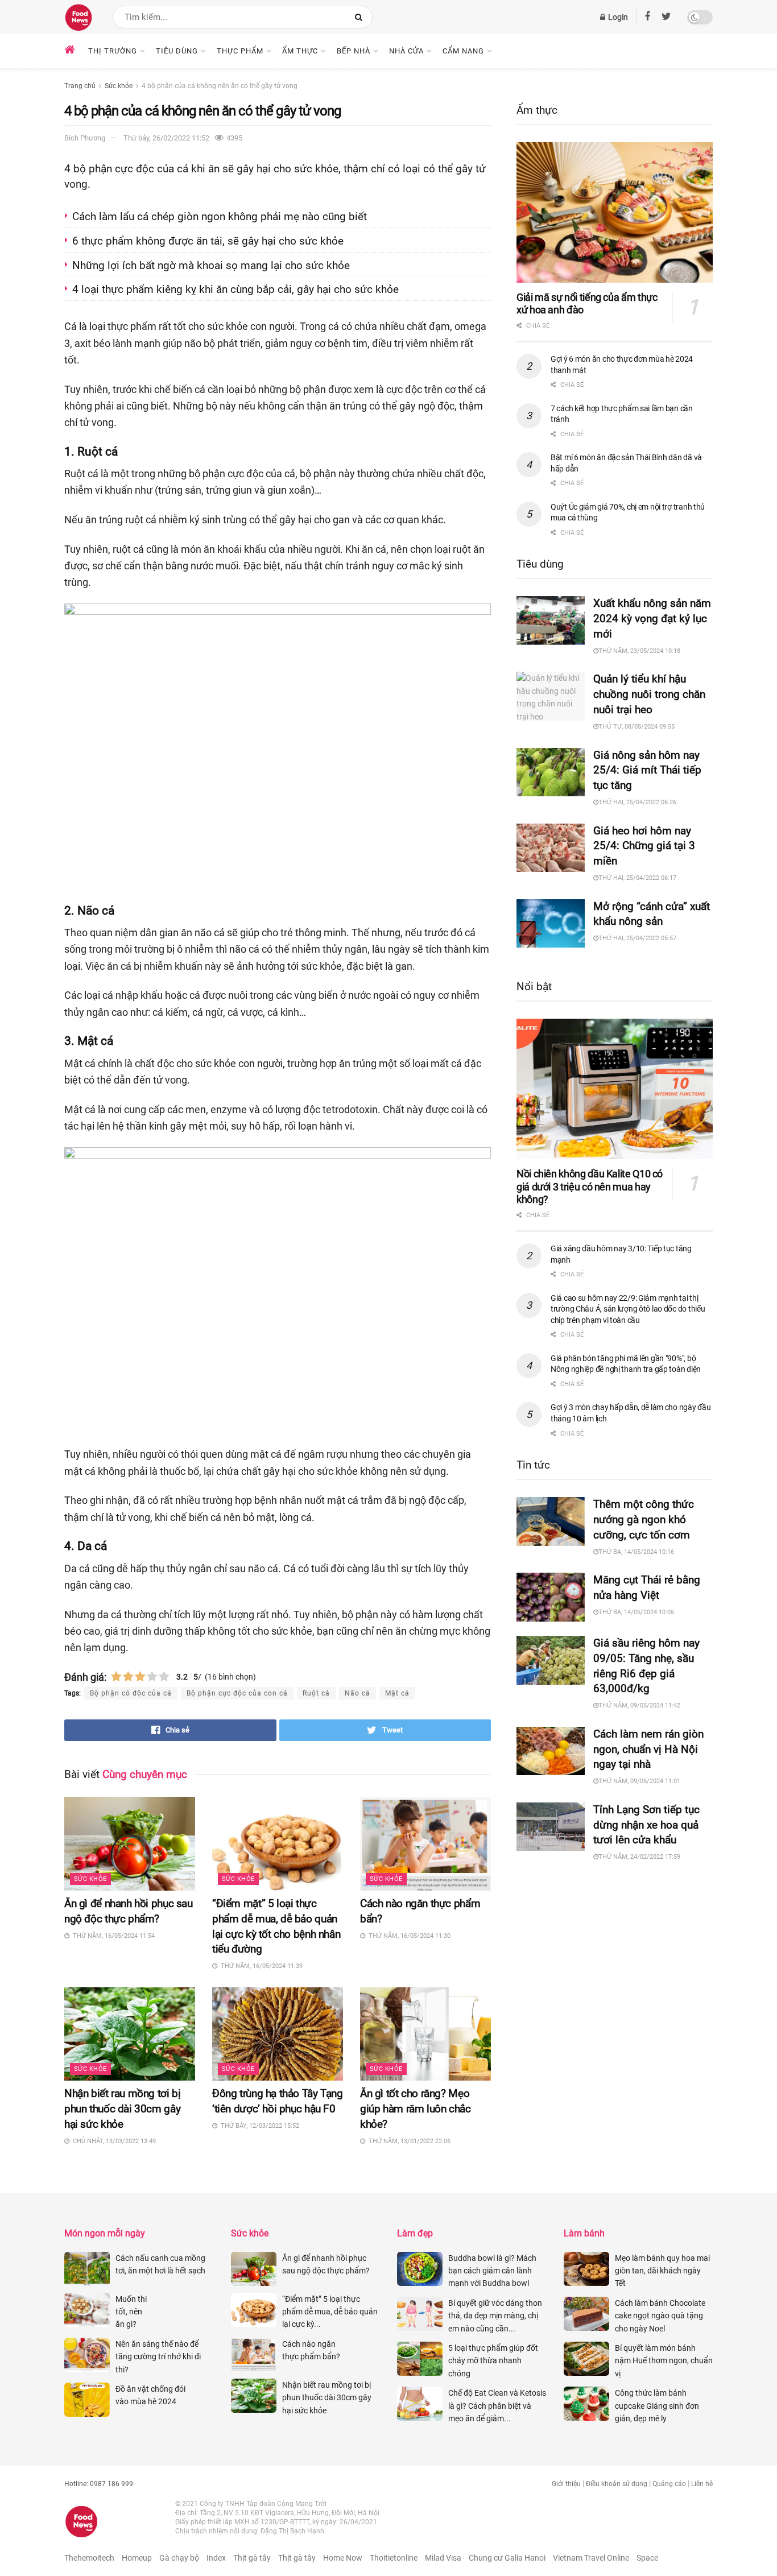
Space (647, 2558)
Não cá (357, 1693)
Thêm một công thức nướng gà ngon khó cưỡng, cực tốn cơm (644, 1519)
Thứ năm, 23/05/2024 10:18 (639, 651)
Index (216, 2558)
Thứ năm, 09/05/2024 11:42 (639, 1705)
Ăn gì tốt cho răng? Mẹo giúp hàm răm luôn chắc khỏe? (416, 2109)
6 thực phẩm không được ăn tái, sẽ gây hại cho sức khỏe (209, 241)
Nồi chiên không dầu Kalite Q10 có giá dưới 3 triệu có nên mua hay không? (590, 1186)
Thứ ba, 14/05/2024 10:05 (636, 1612)
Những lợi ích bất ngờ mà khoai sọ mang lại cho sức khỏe (211, 265)
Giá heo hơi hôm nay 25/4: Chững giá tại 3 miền (644, 846)
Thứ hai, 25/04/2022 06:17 (637, 878)
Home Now (343, 2558)
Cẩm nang (463, 51)
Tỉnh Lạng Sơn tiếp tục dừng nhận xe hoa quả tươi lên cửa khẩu (646, 1825)
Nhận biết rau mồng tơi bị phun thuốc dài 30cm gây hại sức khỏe (122, 2109)
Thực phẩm (240, 51)
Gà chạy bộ (179, 2558)
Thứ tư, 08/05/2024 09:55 (637, 727)
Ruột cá (316, 1693)
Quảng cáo (669, 2484)
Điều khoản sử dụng (617, 2484)
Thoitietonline (394, 2558)
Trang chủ (80, 86)
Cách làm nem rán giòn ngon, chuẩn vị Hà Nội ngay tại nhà (648, 1749)
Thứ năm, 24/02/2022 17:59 (639, 1857)
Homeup (137, 2558)
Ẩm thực (300, 51)
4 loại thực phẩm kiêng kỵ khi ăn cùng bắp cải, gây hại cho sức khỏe (235, 289)
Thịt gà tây (252, 2558)
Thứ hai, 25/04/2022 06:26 (637, 802)
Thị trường (113, 51)
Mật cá (397, 1693)
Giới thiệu (566, 2484)
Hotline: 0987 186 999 (99, 2484)
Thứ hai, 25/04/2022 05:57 (637, 938)
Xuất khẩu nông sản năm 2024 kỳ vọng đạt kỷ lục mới (652, 619)
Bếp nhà (354, 51)
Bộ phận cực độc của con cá (237, 1693)
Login (617, 17)
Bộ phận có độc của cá (131, 1693)
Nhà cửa (406, 51)
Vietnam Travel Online (591, 2558)
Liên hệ (702, 2484)
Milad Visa (443, 2558)
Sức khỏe (119, 86)
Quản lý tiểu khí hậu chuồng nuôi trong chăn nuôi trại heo (649, 694)
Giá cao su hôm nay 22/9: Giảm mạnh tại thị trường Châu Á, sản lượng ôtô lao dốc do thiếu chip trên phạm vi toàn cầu (628, 1309)
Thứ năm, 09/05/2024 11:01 (639, 1781)
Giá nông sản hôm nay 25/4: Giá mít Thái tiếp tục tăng (647, 770)
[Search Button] (361, 17)
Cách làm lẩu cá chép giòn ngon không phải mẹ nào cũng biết (220, 216)
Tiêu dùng (177, 51)
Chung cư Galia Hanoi (507, 2558)
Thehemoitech (89, 2558)
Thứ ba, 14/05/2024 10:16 (636, 1552)
